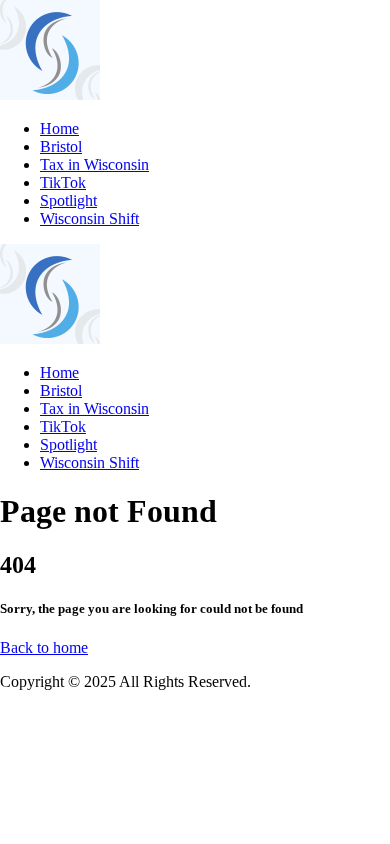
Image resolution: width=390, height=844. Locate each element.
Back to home (44, 647)
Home (59, 128)
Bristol (61, 146)
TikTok (63, 182)
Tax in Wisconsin (94, 164)
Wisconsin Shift (89, 218)
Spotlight (68, 200)
